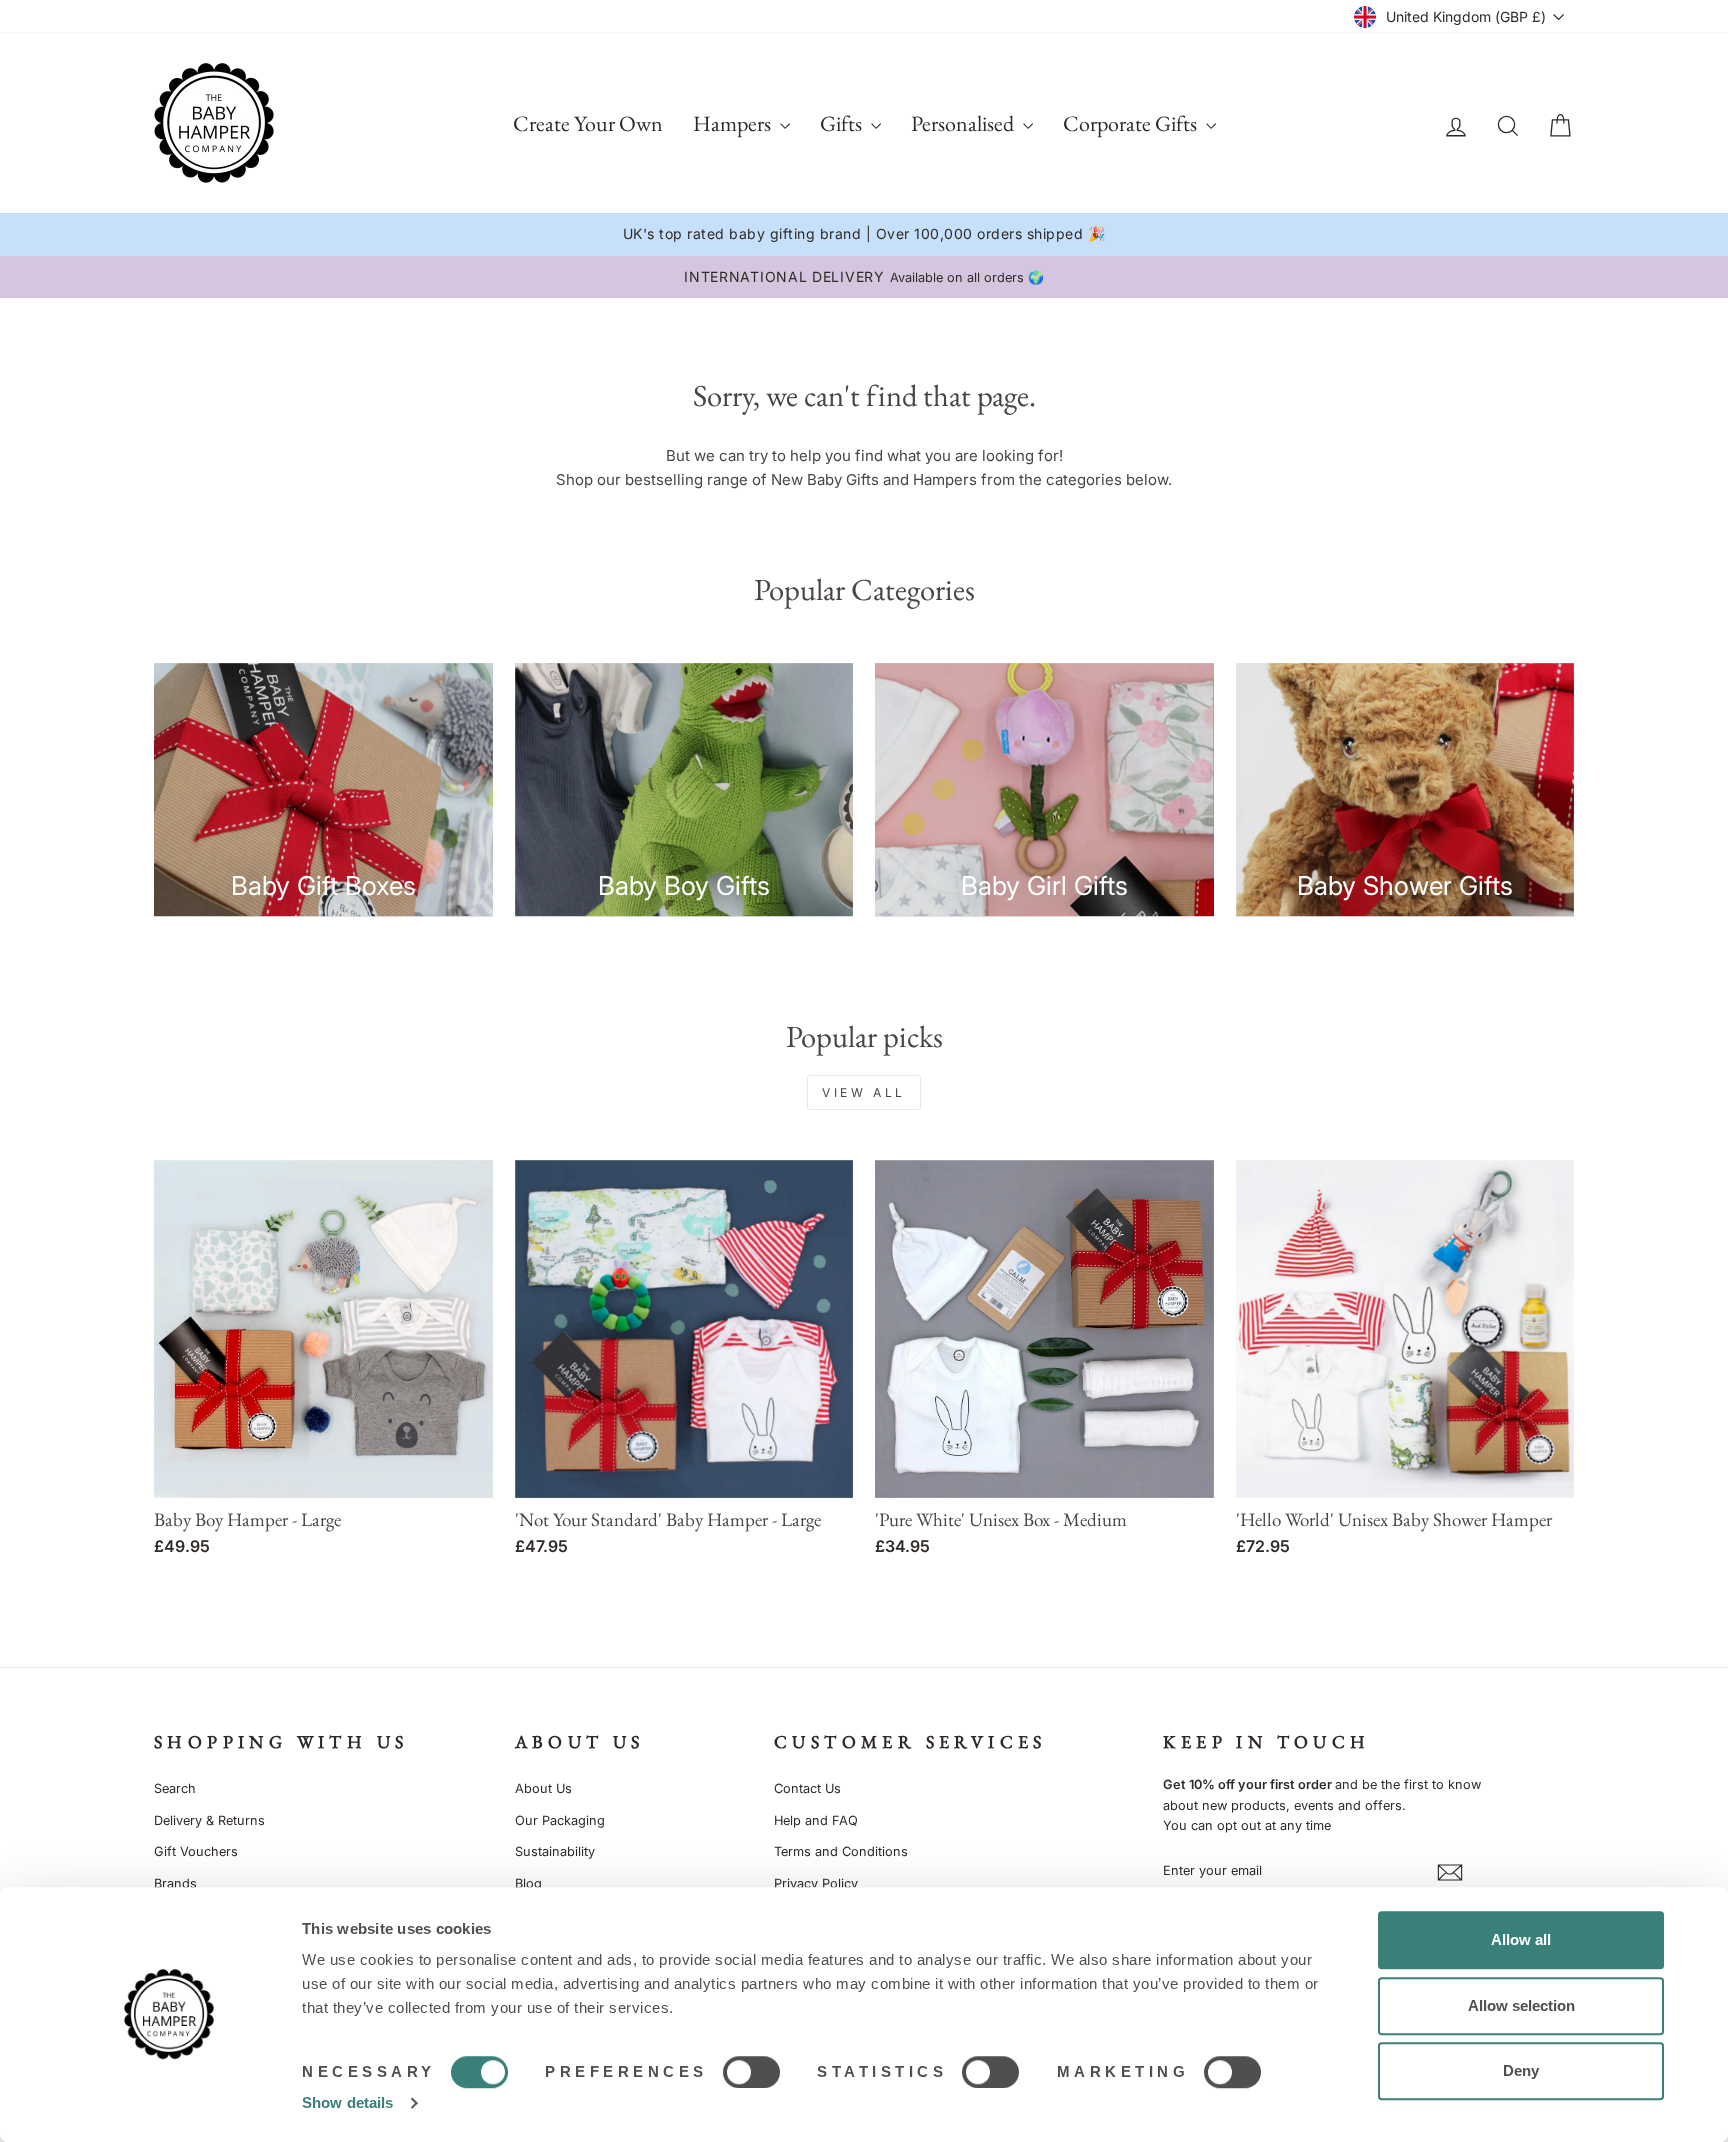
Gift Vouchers (196, 1851)
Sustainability (555, 1851)
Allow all (1521, 1939)
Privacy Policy (816, 1883)
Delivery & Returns (209, 1820)
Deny (1521, 2070)
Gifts (843, 123)
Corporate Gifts (1132, 123)
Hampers (734, 123)
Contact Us (807, 1788)
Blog (528, 1883)
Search (175, 1788)
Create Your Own (588, 123)
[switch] (751, 2072)
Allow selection (1521, 2005)
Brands (175, 1883)
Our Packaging (560, 1820)
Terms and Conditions (841, 1851)
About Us (543, 1788)
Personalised (964, 123)
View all (864, 1092)
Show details (347, 2102)
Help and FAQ (816, 1820)
